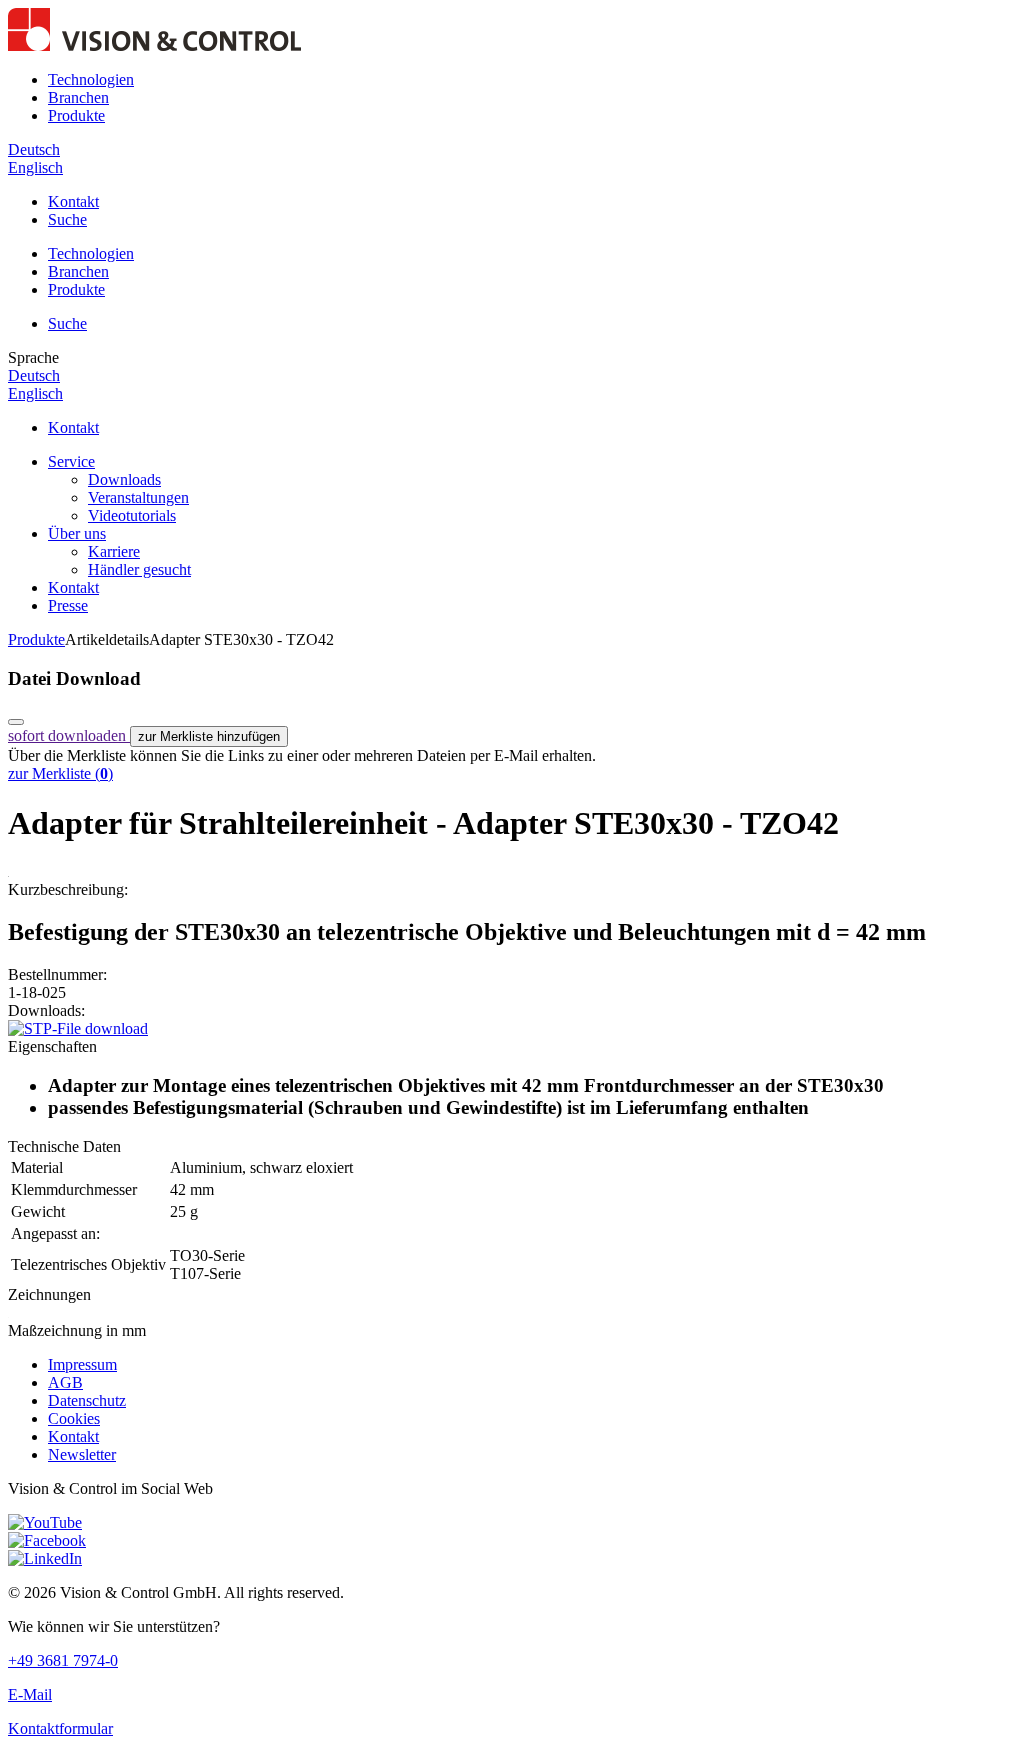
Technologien (91, 79)
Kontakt (73, 201)
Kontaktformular (60, 1728)
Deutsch (34, 149)
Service (71, 461)
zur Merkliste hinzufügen (209, 736)
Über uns (77, 533)
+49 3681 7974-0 (63, 1660)
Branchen (78, 97)
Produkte (76, 115)
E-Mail (30, 1694)
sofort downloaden (69, 735)
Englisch (35, 167)
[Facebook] (47, 1540)
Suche (67, 219)
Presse (68, 605)
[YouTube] (45, 1522)
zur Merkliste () (60, 773)
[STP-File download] (78, 1028)
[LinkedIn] (45, 1558)
